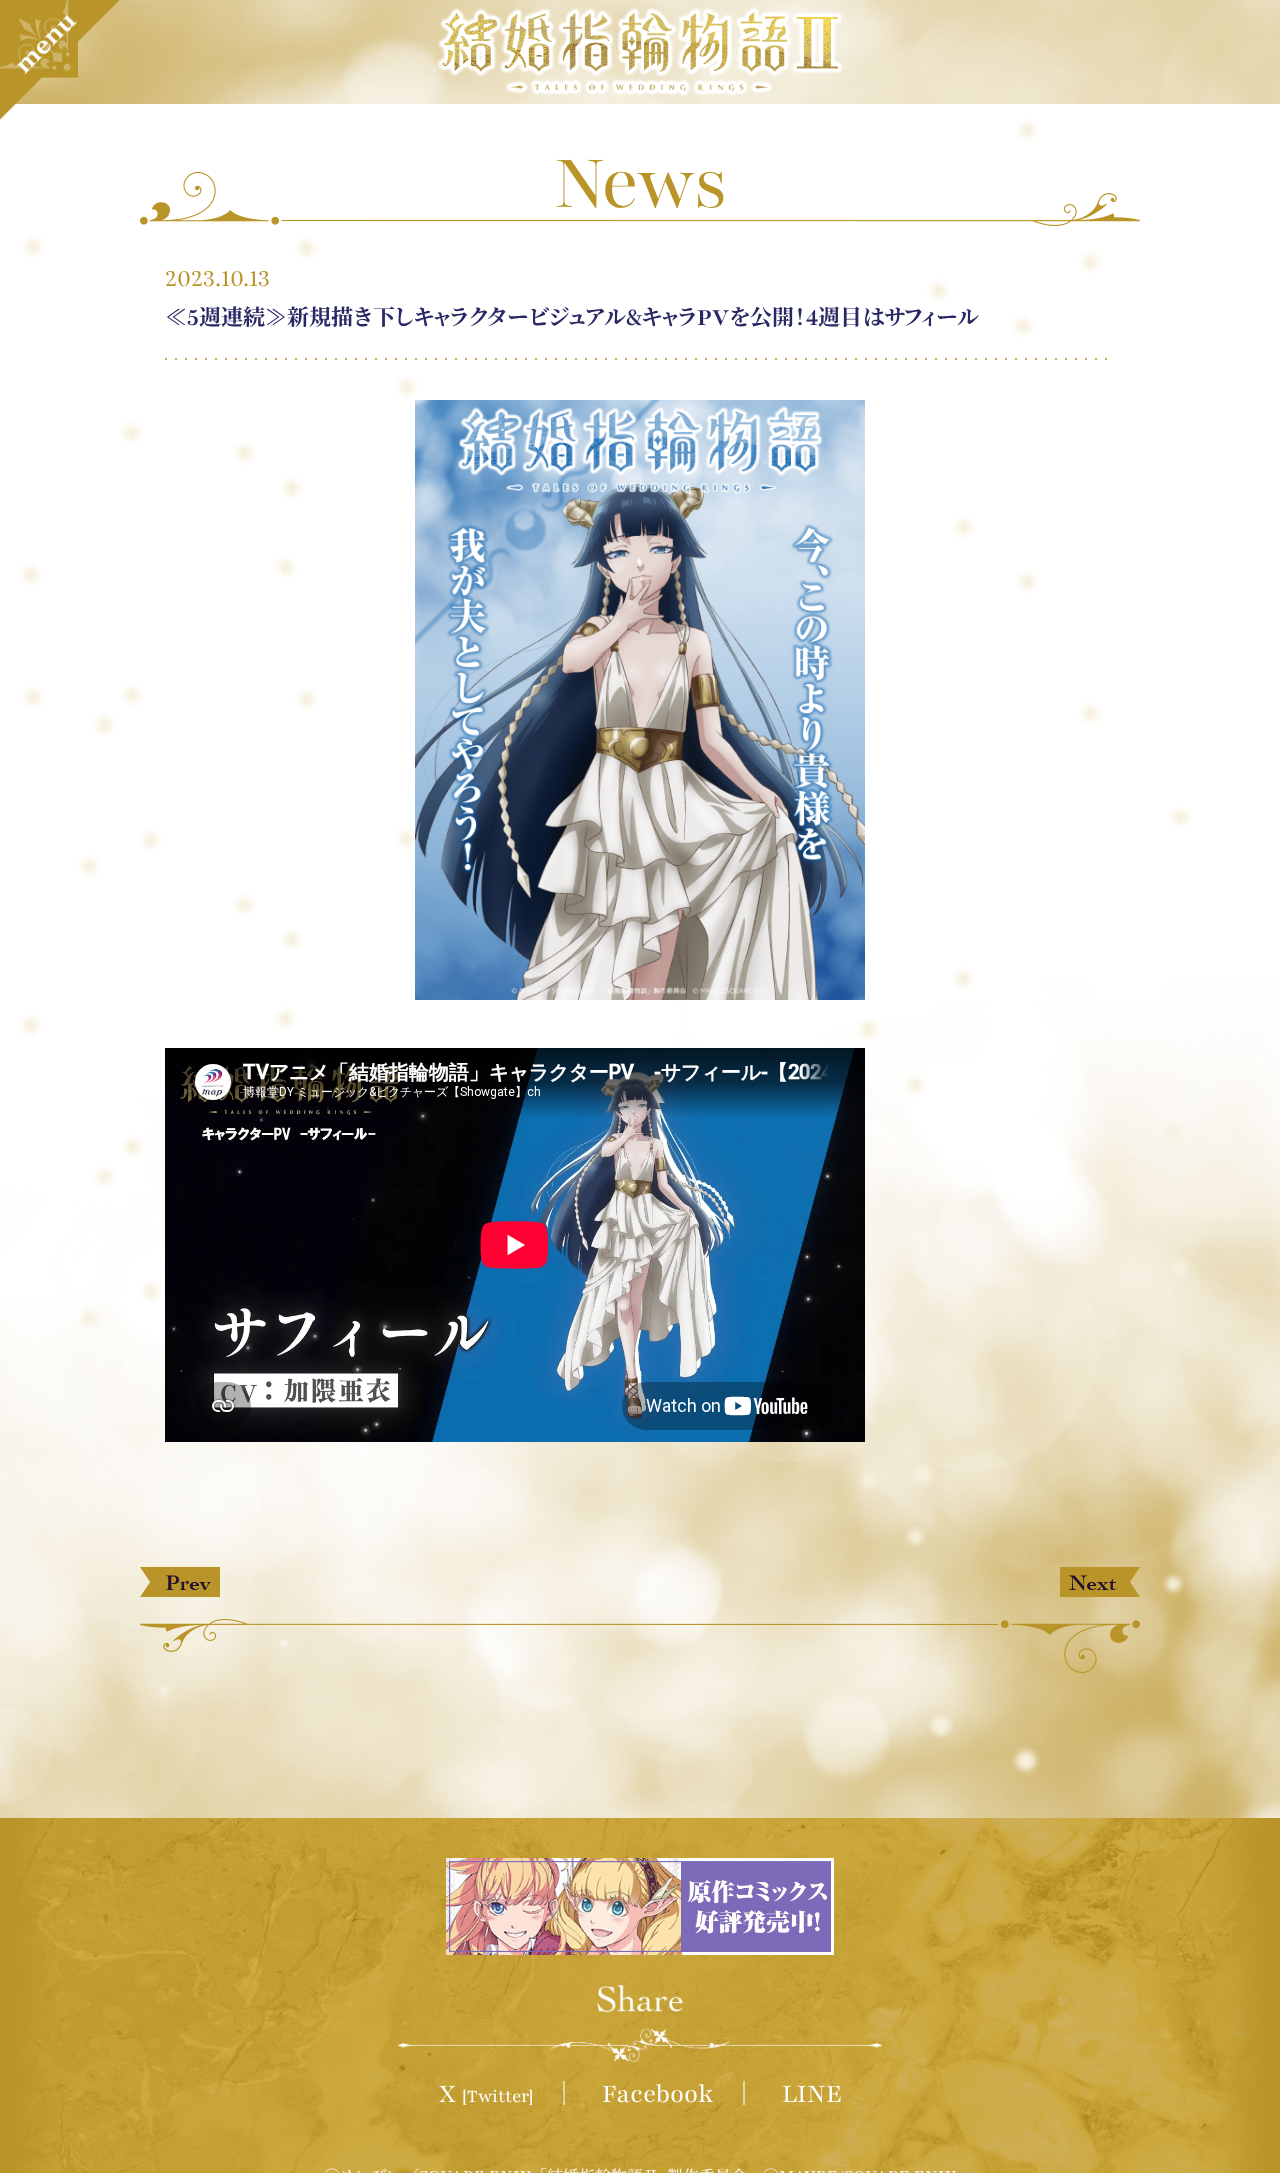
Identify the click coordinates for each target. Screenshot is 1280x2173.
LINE (812, 2094)
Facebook (657, 2094)
